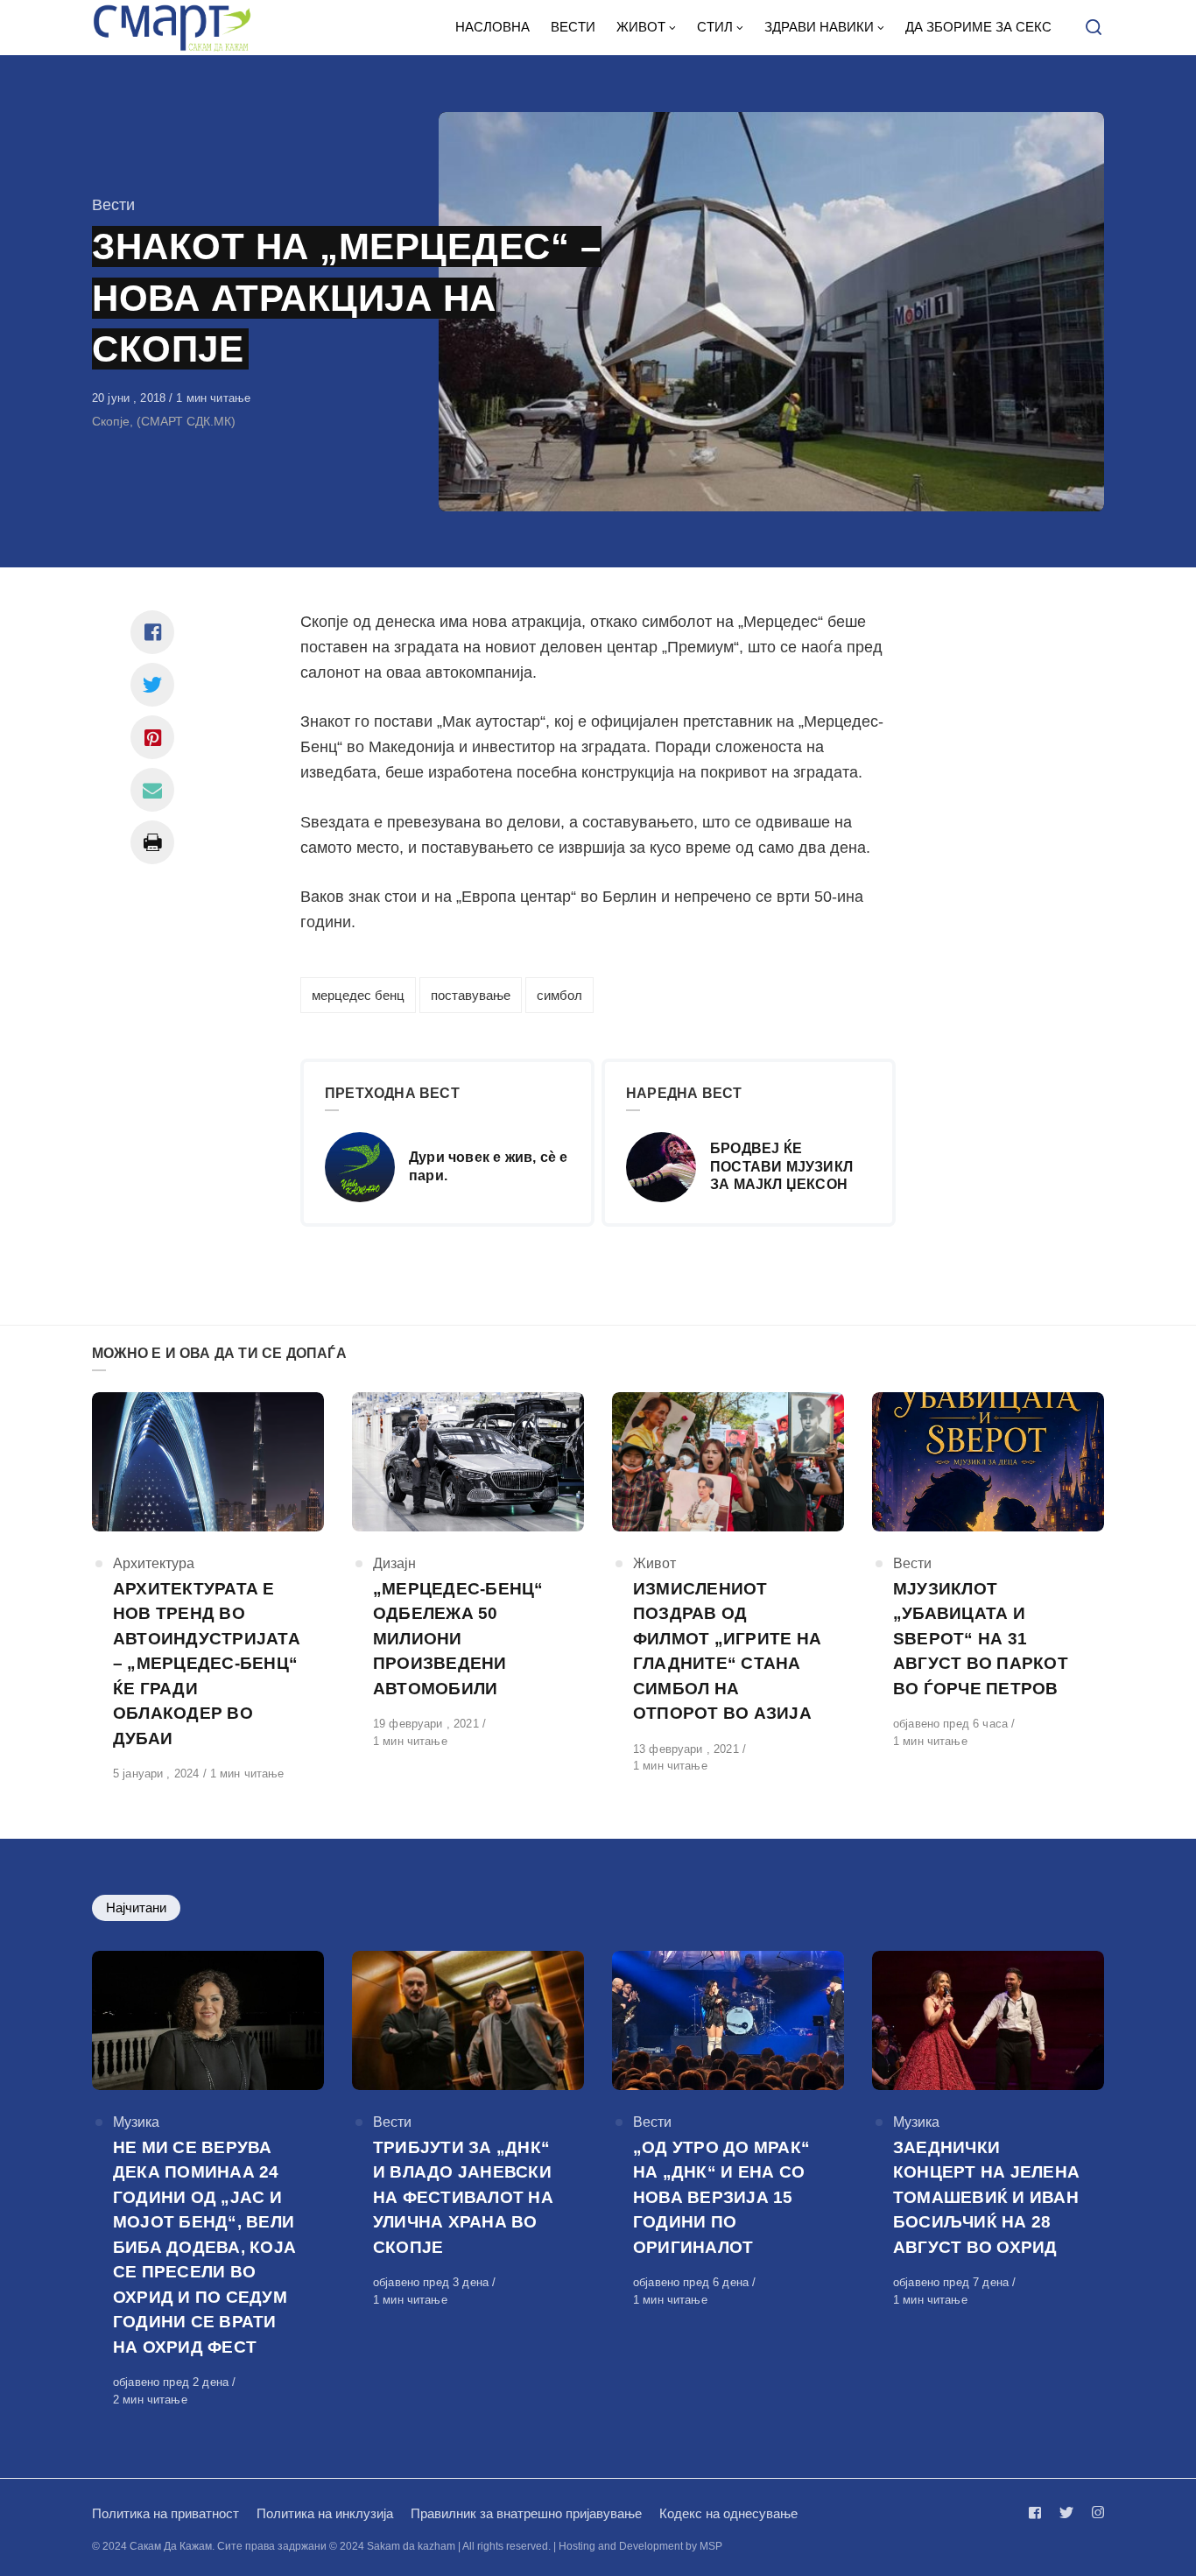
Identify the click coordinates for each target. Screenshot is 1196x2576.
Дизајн (394, 1563)
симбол (559, 995)
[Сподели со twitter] (152, 685)
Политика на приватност (165, 2513)
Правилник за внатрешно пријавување (526, 2513)
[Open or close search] (1094, 28)
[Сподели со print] (152, 842)
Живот (654, 1563)
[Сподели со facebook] (152, 632)
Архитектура (154, 1563)
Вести (113, 205)
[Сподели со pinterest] (152, 737)
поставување (471, 995)
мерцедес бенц (358, 995)
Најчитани (136, 1907)
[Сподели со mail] (152, 790)
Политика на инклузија (325, 2513)
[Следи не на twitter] (1066, 2513)
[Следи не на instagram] (1094, 2513)
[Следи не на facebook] (1038, 2513)
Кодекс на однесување (728, 2513)
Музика (136, 2122)
